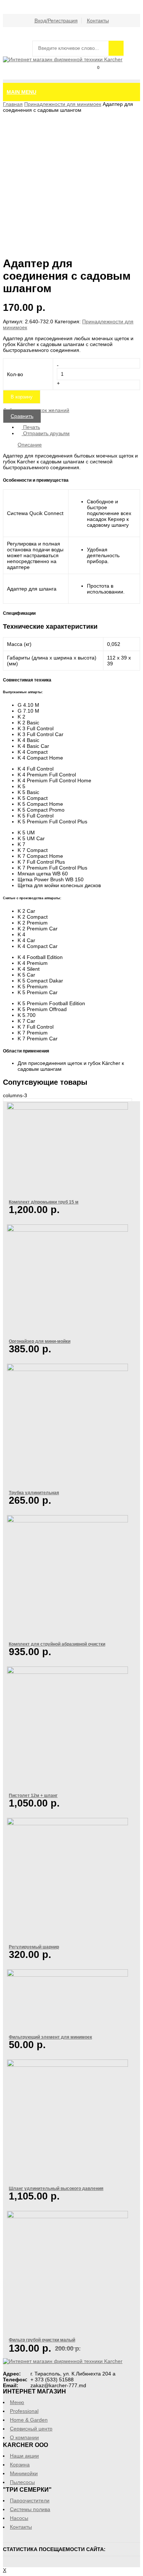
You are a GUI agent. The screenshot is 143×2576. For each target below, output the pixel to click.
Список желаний (113, 76)
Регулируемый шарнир (34, 1947)
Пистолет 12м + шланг (33, 1795)
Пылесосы (22, 2482)
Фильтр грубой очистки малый (42, 2340)
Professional (24, 2411)
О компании (24, 2437)
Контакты (98, 21)
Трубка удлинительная (34, 1493)
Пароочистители (30, 2500)
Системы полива (30, 2509)
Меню (17, 2402)
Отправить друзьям (46, 433)
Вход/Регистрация (56, 21)
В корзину (22, 397)
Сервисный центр (31, 2429)
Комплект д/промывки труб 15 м (44, 1202)
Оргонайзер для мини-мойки (40, 1341)
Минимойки (24, 2473)
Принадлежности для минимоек (63, 104)
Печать (31, 427)
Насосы (19, 2518)
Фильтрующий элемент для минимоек (50, 2037)
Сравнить (133, 76)
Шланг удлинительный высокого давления (56, 2188)
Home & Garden (29, 2420)
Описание (30, 445)
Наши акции (24, 2456)
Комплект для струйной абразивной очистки (57, 1644)
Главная (13, 104)
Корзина (93, 76)
